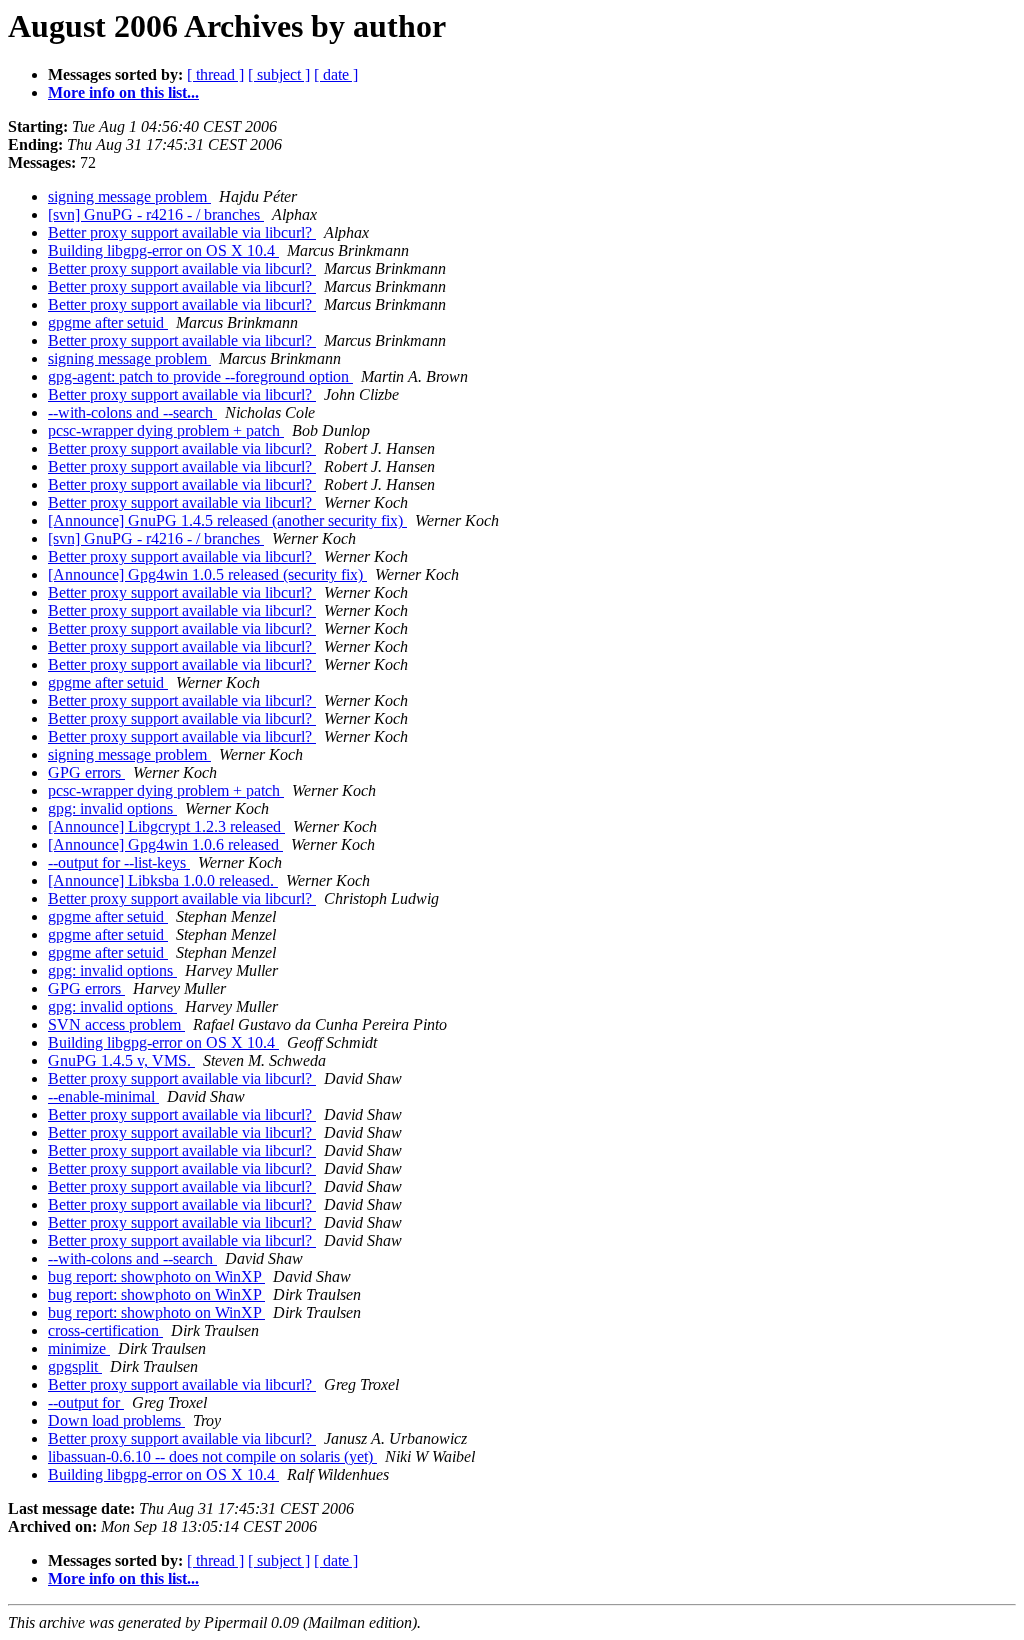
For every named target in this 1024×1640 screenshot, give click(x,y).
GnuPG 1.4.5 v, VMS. (121, 1060)
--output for (86, 1402)
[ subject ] (279, 74)
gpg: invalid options (112, 808)
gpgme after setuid (108, 322)
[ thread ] (215, 74)
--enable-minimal (103, 1096)
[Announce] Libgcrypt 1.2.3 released (166, 826)
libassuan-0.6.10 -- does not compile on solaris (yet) (212, 1456)
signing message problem (129, 196)
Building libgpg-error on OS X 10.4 (163, 250)
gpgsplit (75, 1366)
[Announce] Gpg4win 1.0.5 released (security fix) (207, 574)
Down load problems (116, 1420)
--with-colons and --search (132, 412)
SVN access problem (116, 1024)
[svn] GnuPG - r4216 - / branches (156, 214)
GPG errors (86, 772)
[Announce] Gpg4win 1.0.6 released (165, 844)
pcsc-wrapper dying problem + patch (166, 430)
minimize (79, 1348)
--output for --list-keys (119, 862)
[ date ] (336, 74)
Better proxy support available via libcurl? (182, 232)
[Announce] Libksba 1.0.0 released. (163, 880)
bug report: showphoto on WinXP (156, 1276)
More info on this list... (123, 92)
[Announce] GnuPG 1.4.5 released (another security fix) (227, 520)
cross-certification (105, 1330)
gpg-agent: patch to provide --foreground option (200, 376)
